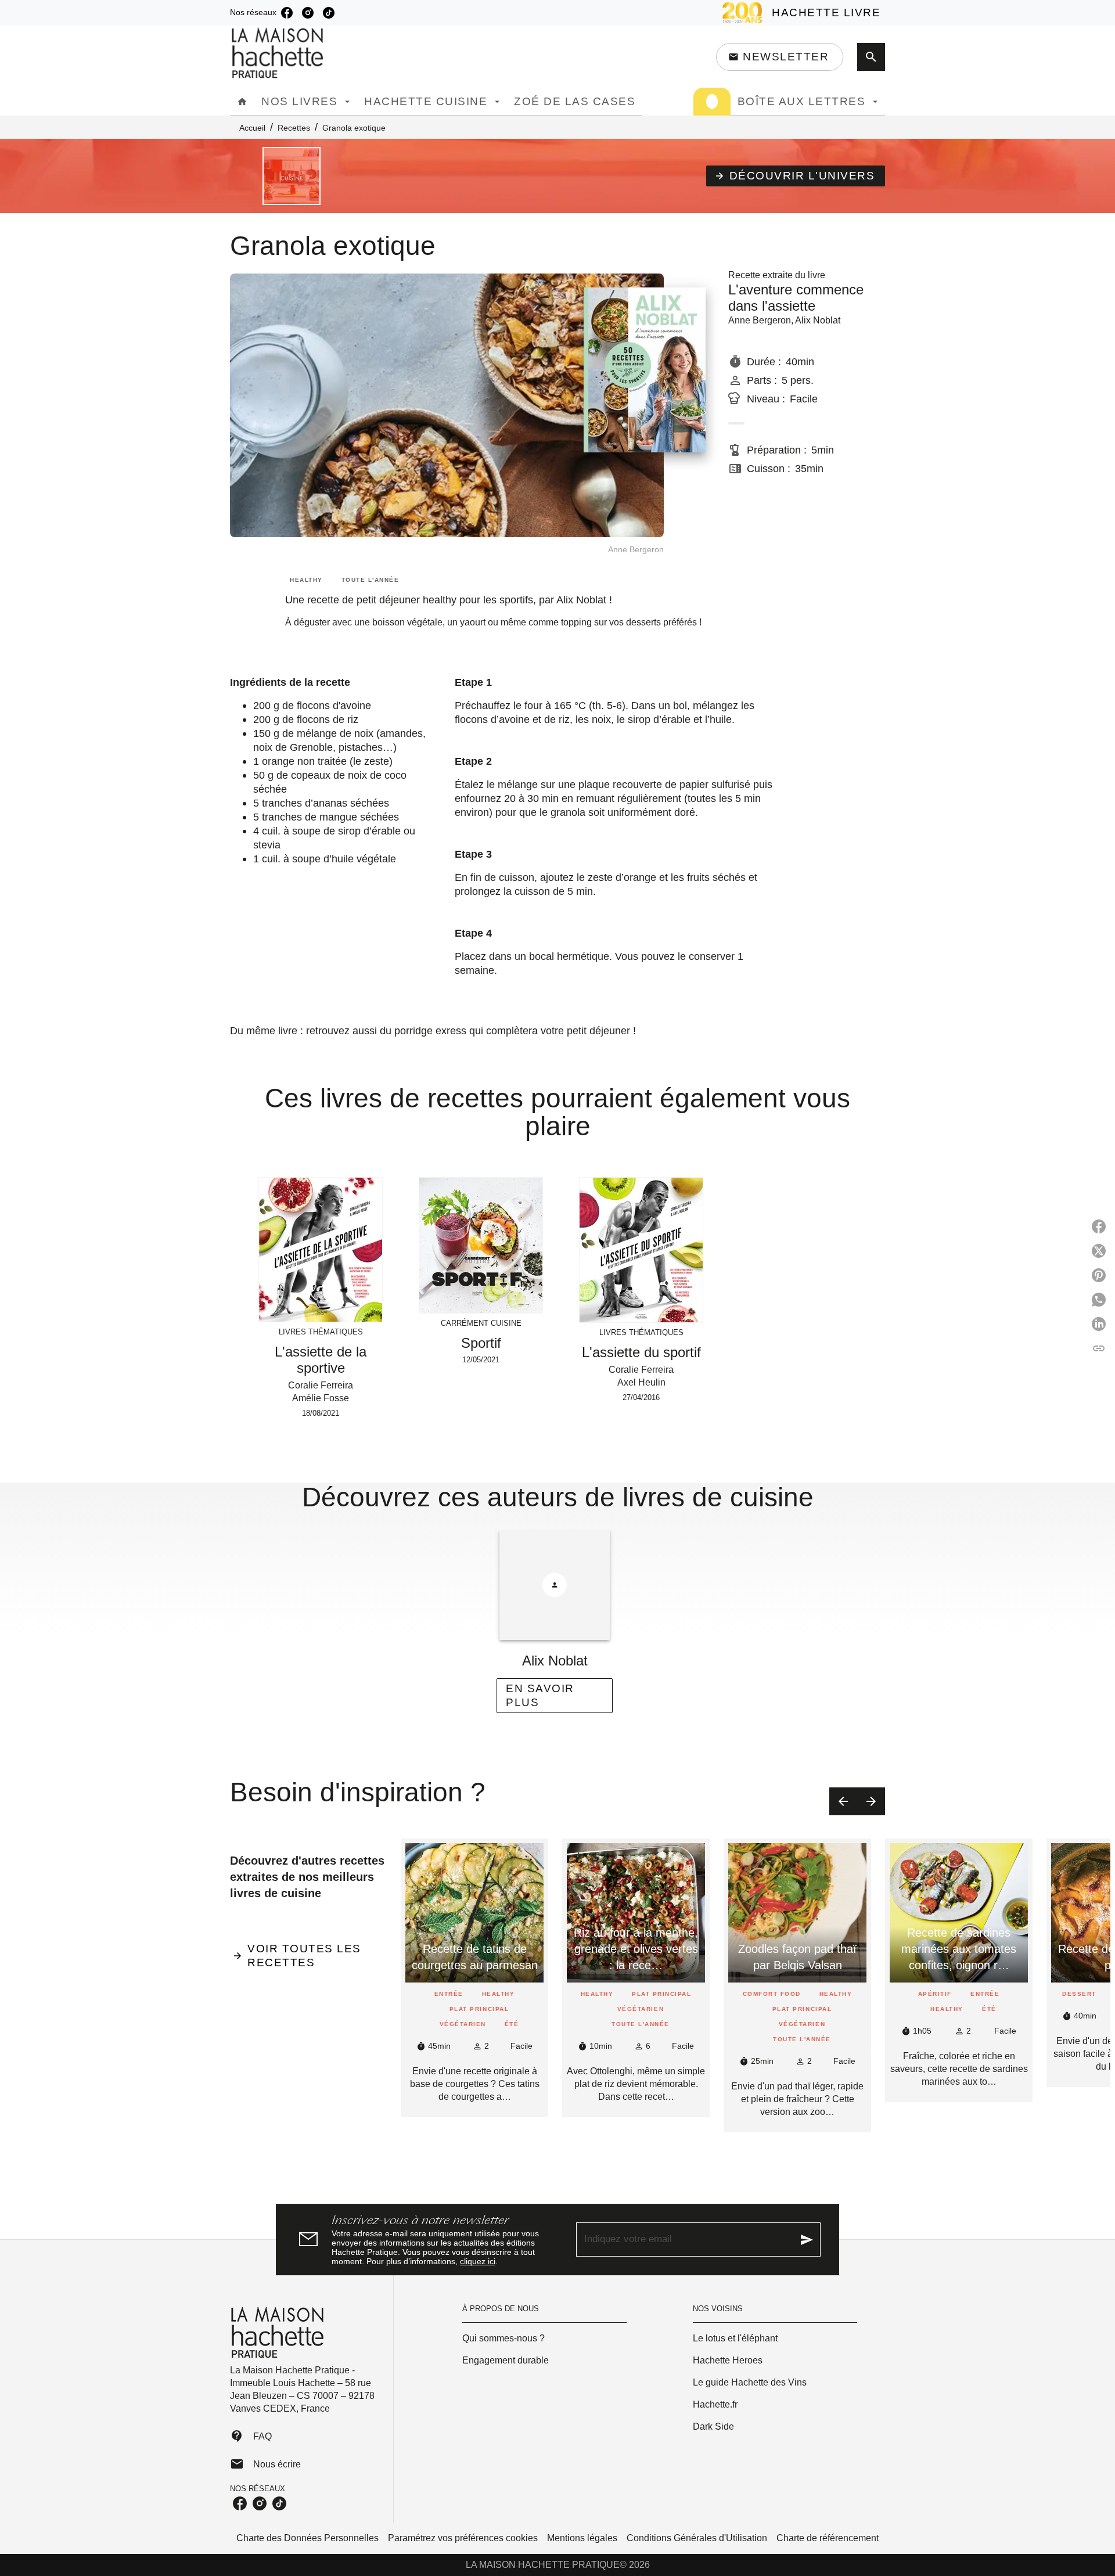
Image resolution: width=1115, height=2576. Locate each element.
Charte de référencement (828, 2538)
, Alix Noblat (816, 320)
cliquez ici (478, 2261)
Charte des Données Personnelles (307, 2538)
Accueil (252, 128)
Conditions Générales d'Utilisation (697, 2538)
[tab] (242, 102)
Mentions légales (582, 2538)
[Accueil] (279, 53)
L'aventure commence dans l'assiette (796, 298)
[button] (780, 57)
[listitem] (287, 13)
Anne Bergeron (760, 320)
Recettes (294, 128)
